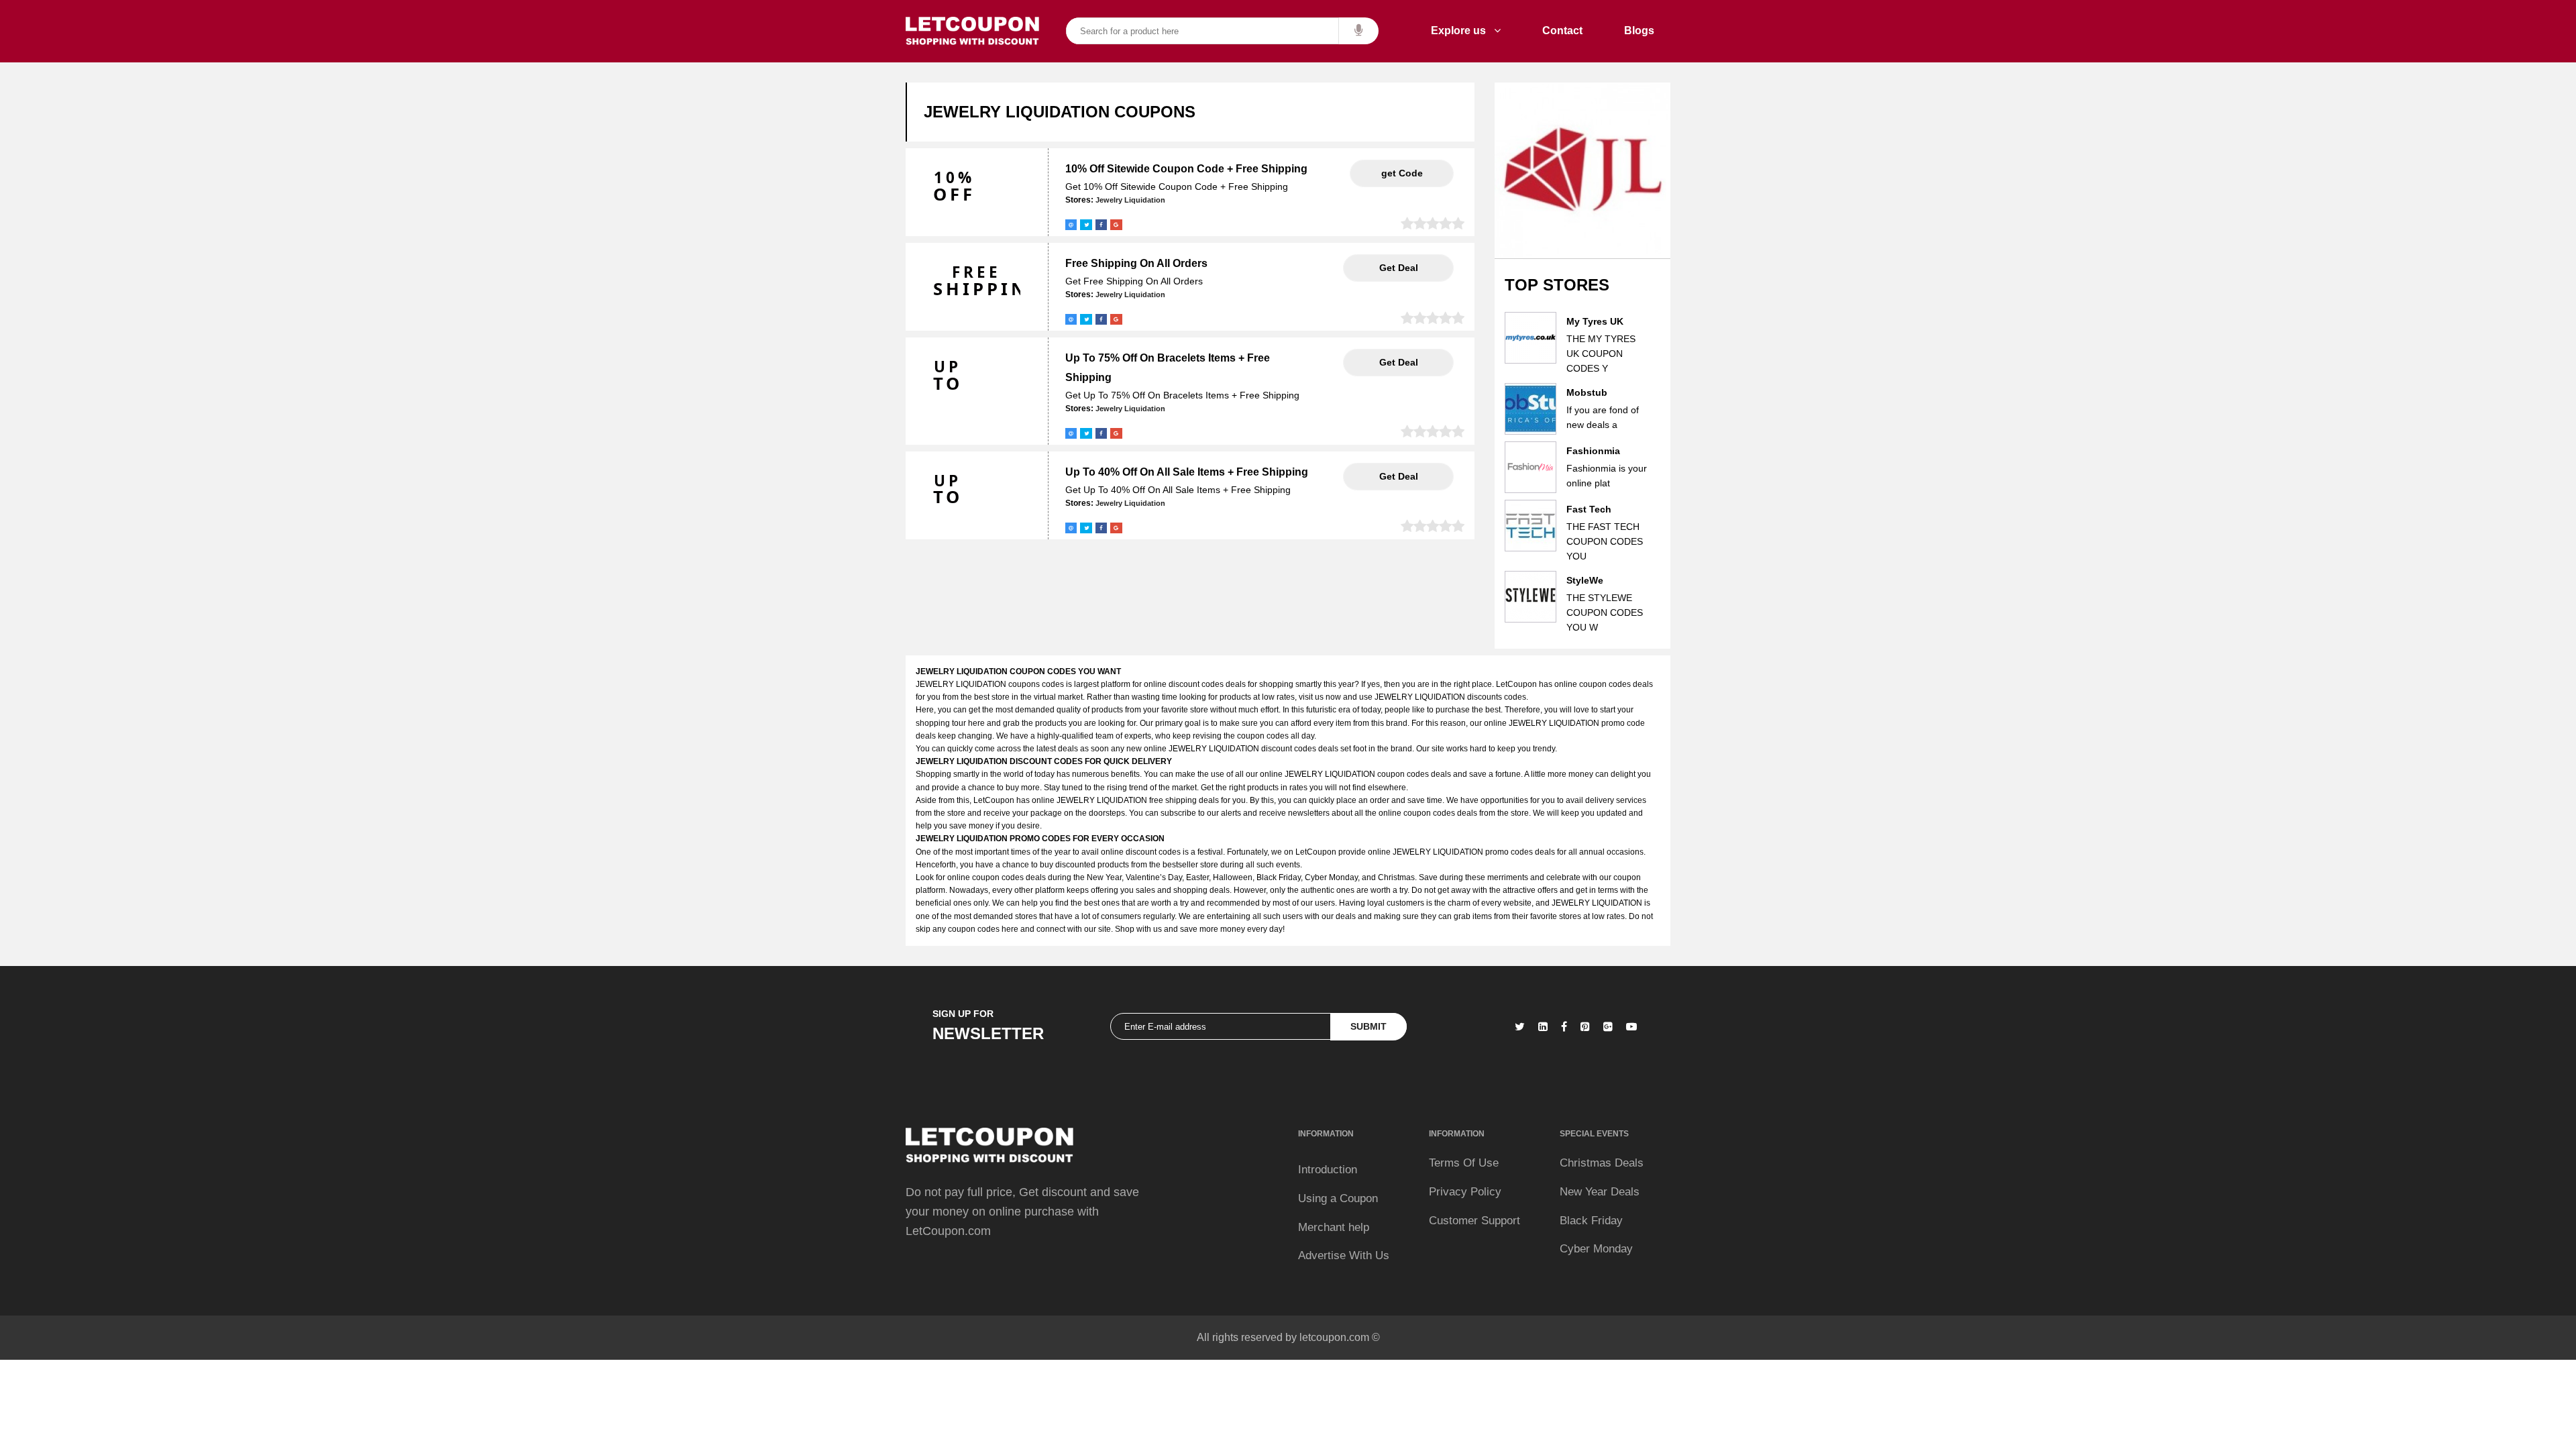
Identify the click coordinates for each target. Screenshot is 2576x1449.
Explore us (1462, 31)
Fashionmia (1593, 451)
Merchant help (1334, 1227)
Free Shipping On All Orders (1136, 263)
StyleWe (1585, 580)
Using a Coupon (1338, 1198)
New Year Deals (1600, 1192)
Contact (1562, 31)
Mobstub (1587, 392)
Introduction (1328, 1170)
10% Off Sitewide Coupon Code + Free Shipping (1186, 169)
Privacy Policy (1465, 1192)
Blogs (1639, 31)
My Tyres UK (1595, 321)
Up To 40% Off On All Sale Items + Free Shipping (1187, 472)
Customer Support (1474, 1221)
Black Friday (1591, 1221)
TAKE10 (1402, 173)
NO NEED (1398, 268)
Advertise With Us (1344, 1255)
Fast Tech (1589, 509)
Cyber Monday (1596, 1249)
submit (1368, 1026)
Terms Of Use (1464, 1163)
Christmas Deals (1602, 1163)
